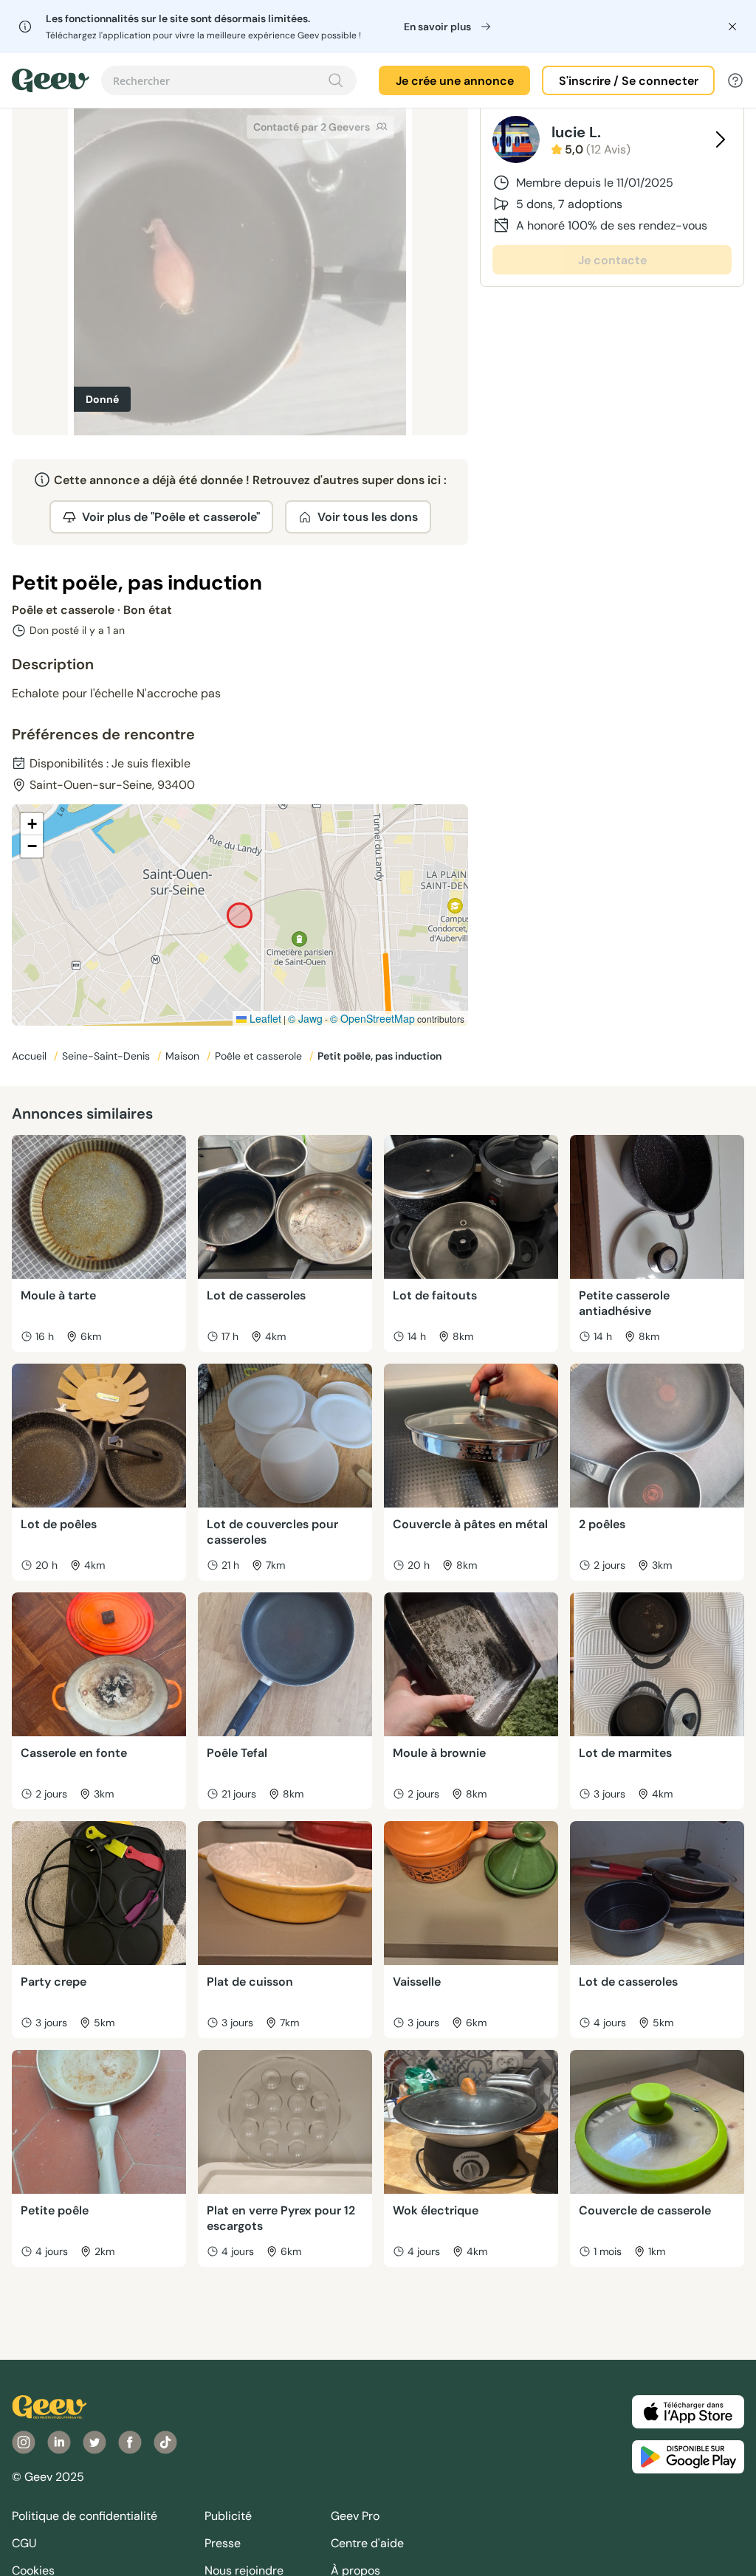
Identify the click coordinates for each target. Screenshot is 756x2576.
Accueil (31, 1056)
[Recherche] (336, 80)
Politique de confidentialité (85, 2516)
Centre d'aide (367, 2543)
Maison (184, 1056)
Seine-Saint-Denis (107, 1056)
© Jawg (305, 1018)
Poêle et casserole (260, 1056)
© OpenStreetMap (372, 1018)
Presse (223, 2543)
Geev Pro (355, 2516)
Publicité (228, 2516)
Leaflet (264, 1018)
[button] (32, 824)
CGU (24, 2543)
